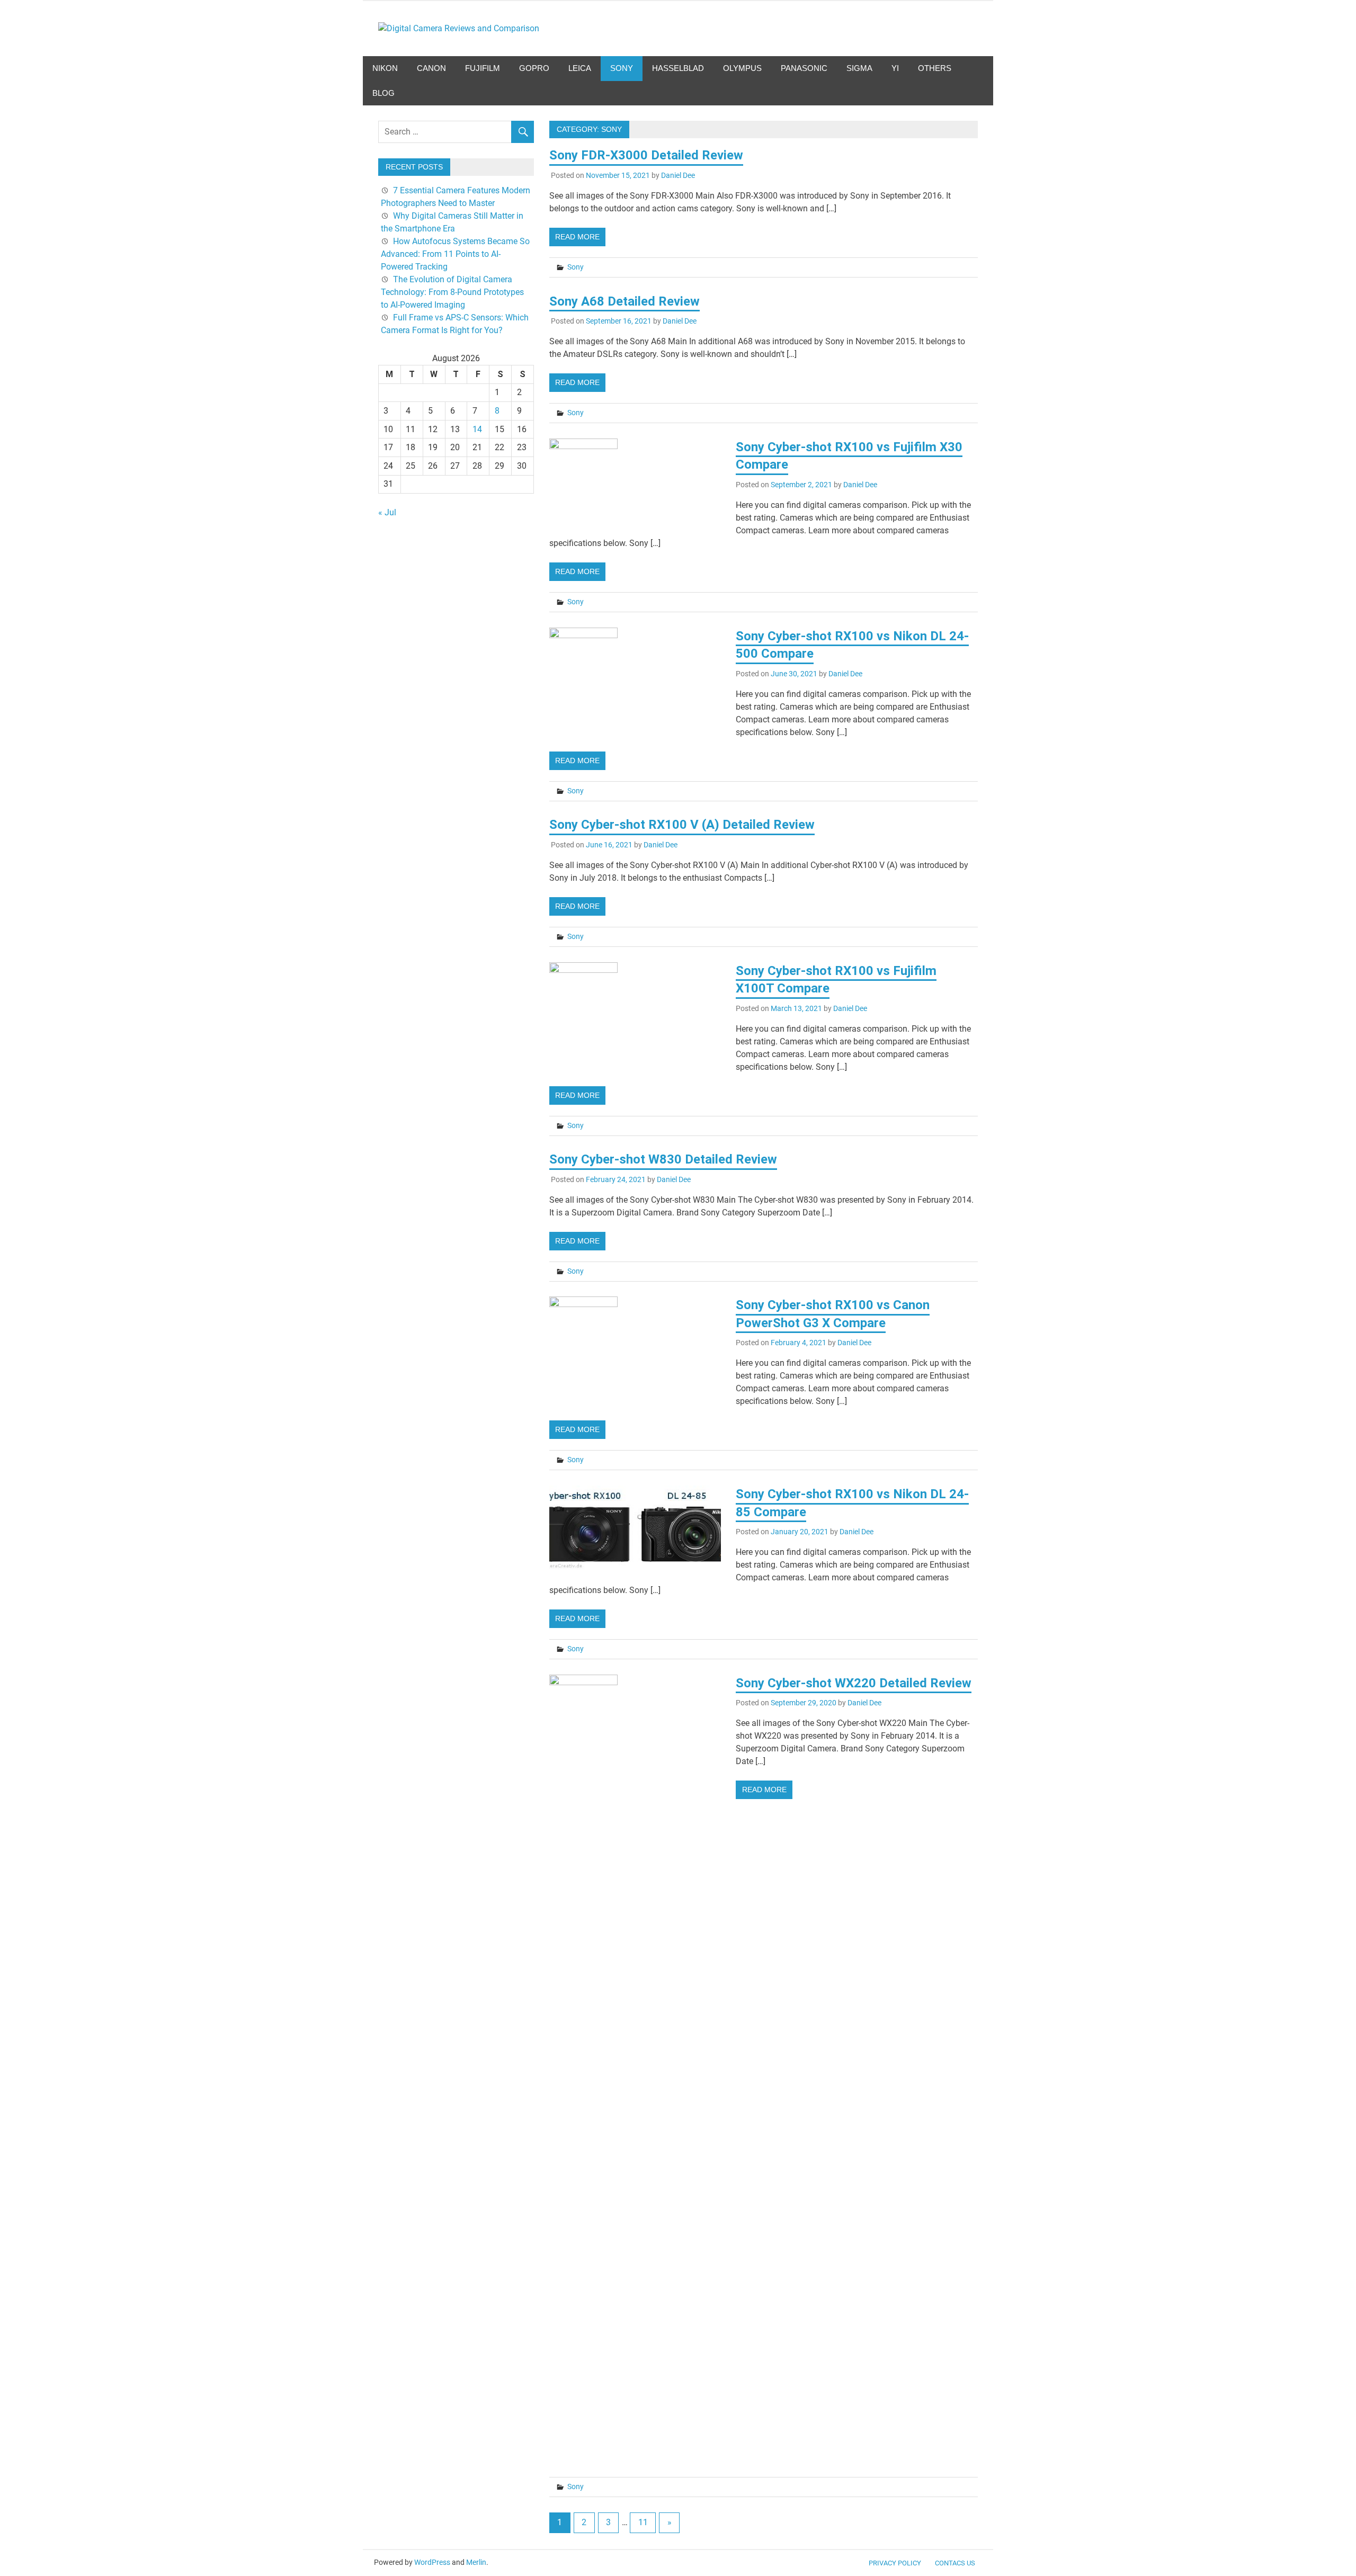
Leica (580, 68)
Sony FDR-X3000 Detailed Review (646, 155)
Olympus (742, 68)
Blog (383, 93)
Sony (622, 68)
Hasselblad (678, 68)
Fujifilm (483, 68)
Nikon (385, 68)
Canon (431, 68)
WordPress (432, 2562)
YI (895, 68)
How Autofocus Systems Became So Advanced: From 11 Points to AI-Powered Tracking (455, 254)
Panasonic (804, 68)
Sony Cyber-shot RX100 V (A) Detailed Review (682, 825)
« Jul (387, 512)
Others (935, 68)
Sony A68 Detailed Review (625, 301)
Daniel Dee (678, 175)
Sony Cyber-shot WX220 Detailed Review (854, 1683)
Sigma (859, 68)
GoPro (534, 68)
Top (1331, 2551)
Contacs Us (955, 2563)
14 (477, 429)
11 (643, 2522)
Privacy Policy (895, 2563)
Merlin (476, 2562)
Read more (577, 237)
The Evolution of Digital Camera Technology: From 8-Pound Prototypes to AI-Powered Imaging (452, 292)
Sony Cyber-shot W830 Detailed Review (663, 1159)
